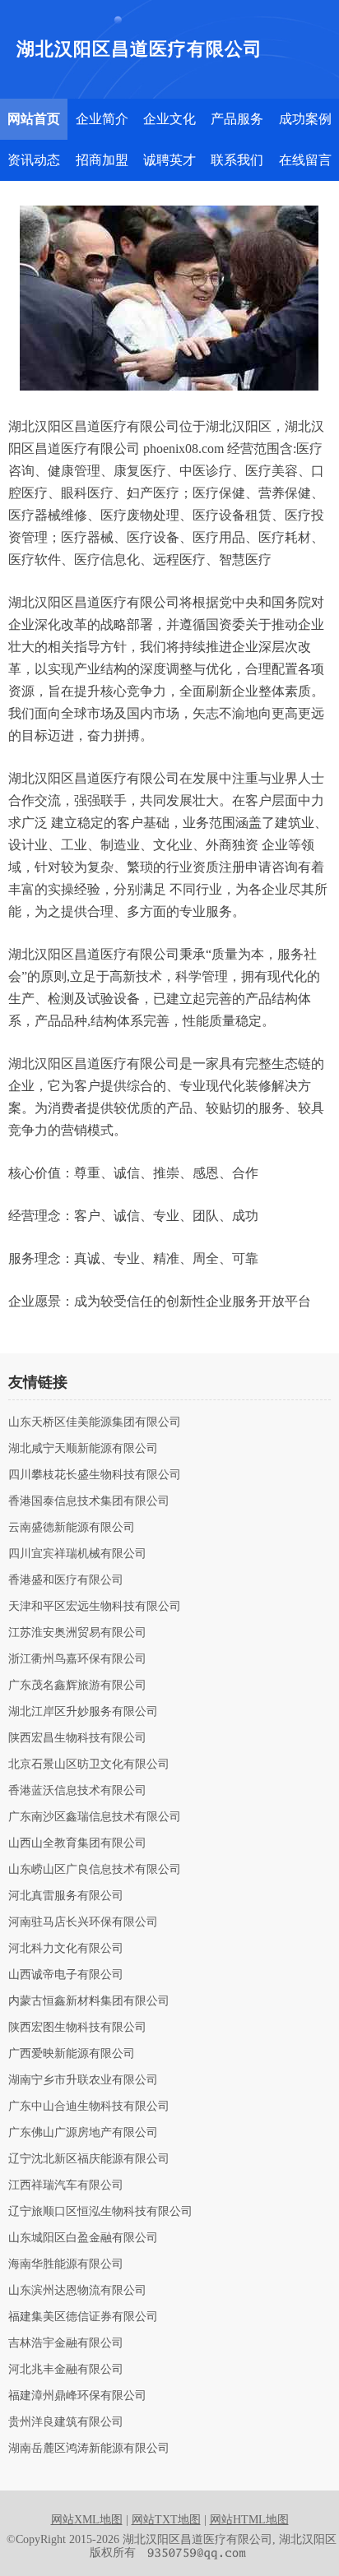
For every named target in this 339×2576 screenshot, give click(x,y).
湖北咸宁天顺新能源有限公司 (83, 1449)
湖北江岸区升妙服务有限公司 (83, 1712)
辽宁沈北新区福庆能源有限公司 (89, 2159)
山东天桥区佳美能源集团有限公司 (95, 1422)
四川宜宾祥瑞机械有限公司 (77, 1554)
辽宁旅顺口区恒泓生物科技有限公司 (100, 2212)
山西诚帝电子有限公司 (66, 1975)
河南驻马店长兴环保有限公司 (83, 1922)
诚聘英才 (169, 160)
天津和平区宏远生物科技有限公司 (95, 1607)
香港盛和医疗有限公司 (66, 1580)
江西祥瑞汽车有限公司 (66, 2185)
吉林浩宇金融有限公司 (66, 2343)
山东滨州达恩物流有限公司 (77, 2291)
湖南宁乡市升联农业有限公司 (83, 2080)
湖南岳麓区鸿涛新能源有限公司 (89, 2449)
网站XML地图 (87, 2520)
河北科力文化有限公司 (66, 1949)
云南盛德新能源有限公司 (72, 1528)
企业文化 (169, 119)
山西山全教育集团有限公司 (77, 1843)
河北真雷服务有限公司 (66, 1896)
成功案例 (305, 119)
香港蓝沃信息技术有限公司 (77, 1791)
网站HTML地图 (249, 2520)
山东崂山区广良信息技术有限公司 (95, 1870)
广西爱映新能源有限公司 (72, 2054)
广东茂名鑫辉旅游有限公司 (77, 1686)
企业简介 (102, 119)
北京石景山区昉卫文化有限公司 (89, 1764)
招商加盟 (102, 160)
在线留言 (305, 160)
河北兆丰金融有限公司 (66, 2370)
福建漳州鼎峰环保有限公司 (77, 2396)
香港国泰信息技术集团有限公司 (89, 1501)
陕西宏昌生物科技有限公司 (77, 1738)
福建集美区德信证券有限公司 (83, 2317)
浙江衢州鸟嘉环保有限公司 (77, 1659)
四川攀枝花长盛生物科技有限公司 (95, 1475)
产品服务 (237, 119)
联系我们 (237, 160)
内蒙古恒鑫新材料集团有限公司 (89, 2001)
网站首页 (34, 119)
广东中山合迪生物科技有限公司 (89, 2107)
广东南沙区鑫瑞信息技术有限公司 (95, 1817)
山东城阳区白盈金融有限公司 (83, 2238)
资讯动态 (34, 160)
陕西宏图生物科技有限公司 (77, 2028)
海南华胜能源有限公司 (66, 2264)
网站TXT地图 (166, 2520)
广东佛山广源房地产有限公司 (83, 2133)
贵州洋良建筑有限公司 (66, 2422)
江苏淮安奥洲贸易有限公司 (77, 1633)
